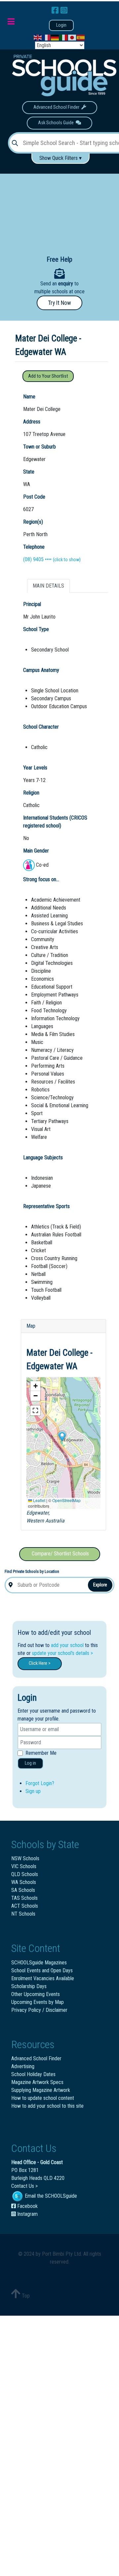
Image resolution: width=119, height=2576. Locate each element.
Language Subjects (43, 1158)
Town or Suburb (40, 447)
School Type (36, 629)
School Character (41, 727)
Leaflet (39, 1500)
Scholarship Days (29, 1986)
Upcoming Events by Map (38, 2002)
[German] (55, 37)
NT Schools (23, 1914)
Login (61, 25)
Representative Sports (46, 1206)
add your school (67, 1645)
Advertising (23, 2066)
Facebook (27, 2206)
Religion (31, 793)
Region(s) (33, 522)
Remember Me (41, 1753)
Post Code (34, 497)
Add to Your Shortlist (48, 376)
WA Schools (24, 1882)
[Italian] (64, 37)
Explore (100, 1585)
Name (29, 397)
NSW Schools (25, 1858)
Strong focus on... (41, 879)
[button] (62, 1436)
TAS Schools (24, 1898)
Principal (32, 604)
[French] (47, 37)
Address (32, 422)
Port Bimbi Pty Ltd (61, 2254)
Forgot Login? (40, 1783)
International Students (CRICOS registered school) (55, 822)
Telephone (34, 547)
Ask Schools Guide (57, 123)
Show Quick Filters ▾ (60, 158)
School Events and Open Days (42, 1970)
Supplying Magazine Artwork (41, 2090)
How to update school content (43, 2098)
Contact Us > (24, 2186)
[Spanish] (81, 37)
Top (25, 2296)
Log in (30, 1763)
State (29, 472)
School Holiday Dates (33, 2074)
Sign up (33, 1791)
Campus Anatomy (41, 670)
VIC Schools (24, 1866)
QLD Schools (25, 1874)
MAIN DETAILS (48, 586)
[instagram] (64, 11)
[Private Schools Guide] (63, 75)
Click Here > (40, 1663)
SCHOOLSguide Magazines (39, 1963)
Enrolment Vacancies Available (43, 1978)
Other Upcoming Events (36, 1994)
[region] (59, 209)
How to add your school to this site (47, 2106)
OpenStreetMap (66, 1500)
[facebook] (56, 11)
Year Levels (35, 768)
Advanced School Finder (57, 107)
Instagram (27, 2214)
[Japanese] (72, 37)
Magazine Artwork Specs (37, 2082)
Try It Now (59, 303)
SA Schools (23, 1890)
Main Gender (36, 851)
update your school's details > (62, 1653)
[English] (38, 37)
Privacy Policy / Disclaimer (39, 2010)
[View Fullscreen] (35, 1410)
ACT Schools (25, 1906)
